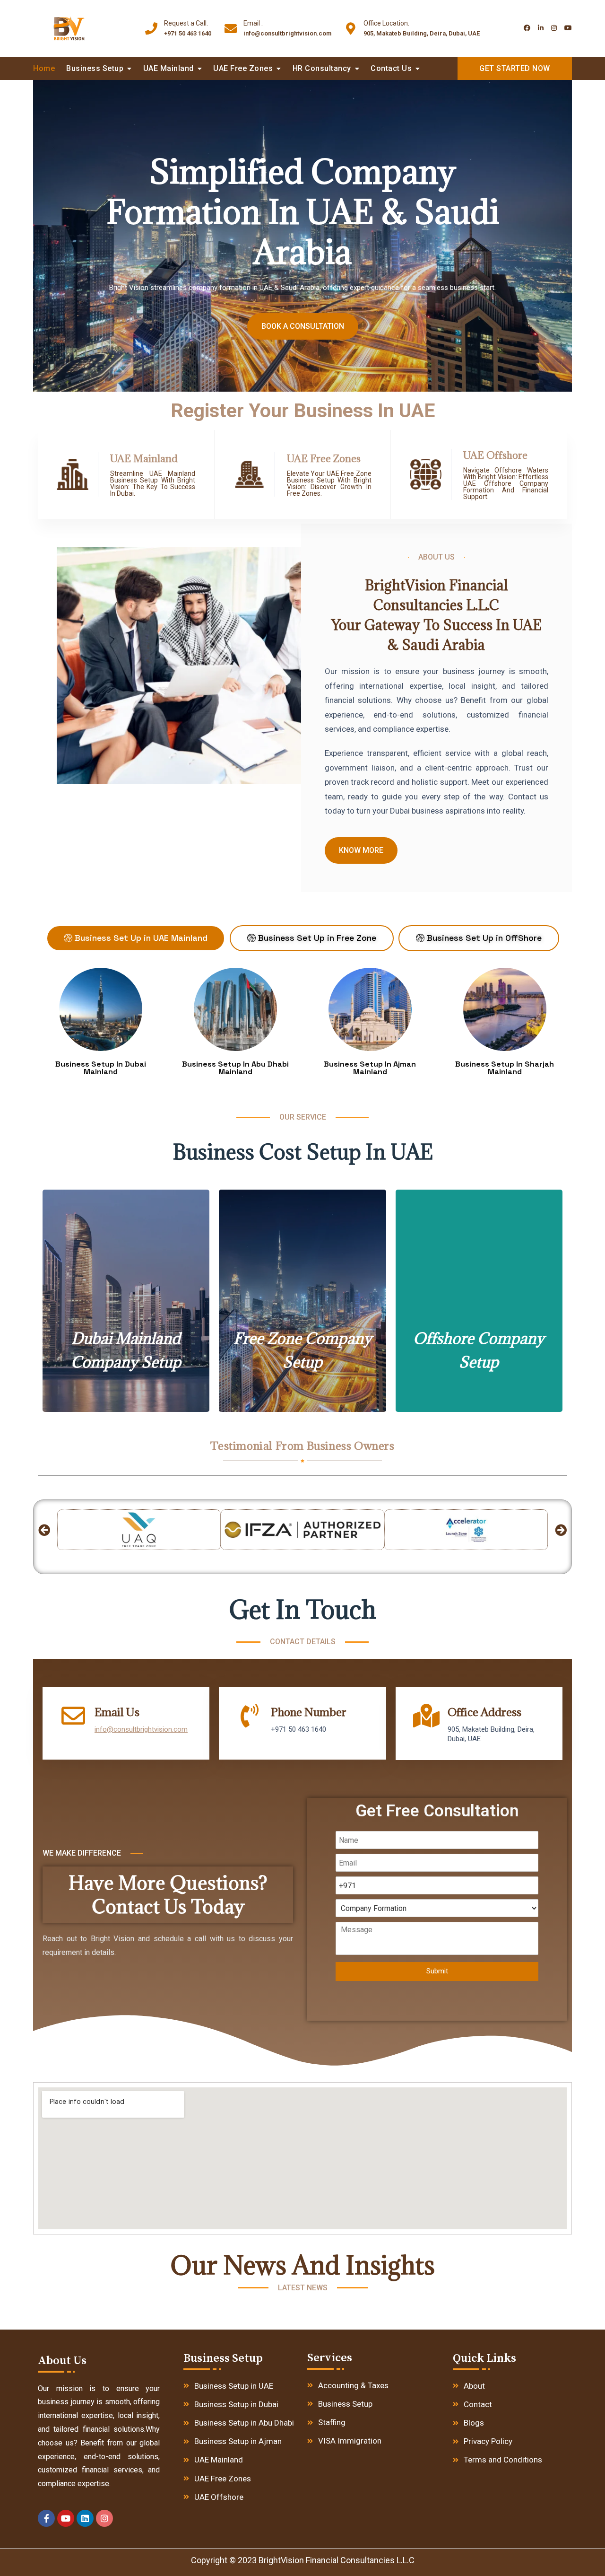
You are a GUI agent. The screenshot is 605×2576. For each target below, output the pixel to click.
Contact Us (391, 68)
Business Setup (95, 68)
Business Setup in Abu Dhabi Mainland (235, 1068)
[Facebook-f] (46, 2518)
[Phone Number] (250, 1716)
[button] (44, 1530)
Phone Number (309, 1712)
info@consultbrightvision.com (287, 28)
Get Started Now (515, 68)
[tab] (136, 938)
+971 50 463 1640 (188, 28)
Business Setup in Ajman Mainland (370, 1068)
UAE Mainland (169, 68)
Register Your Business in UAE (303, 411)
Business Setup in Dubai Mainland (101, 1068)
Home (44, 68)
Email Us (117, 1712)
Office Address (484, 1712)
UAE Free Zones (243, 68)
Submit (437, 1971)
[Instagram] (104, 2518)
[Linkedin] (85, 2518)
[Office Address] (426, 1716)
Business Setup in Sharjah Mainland (505, 1068)
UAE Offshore (495, 455)
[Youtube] (66, 2518)
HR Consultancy (322, 68)
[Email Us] (73, 1716)
